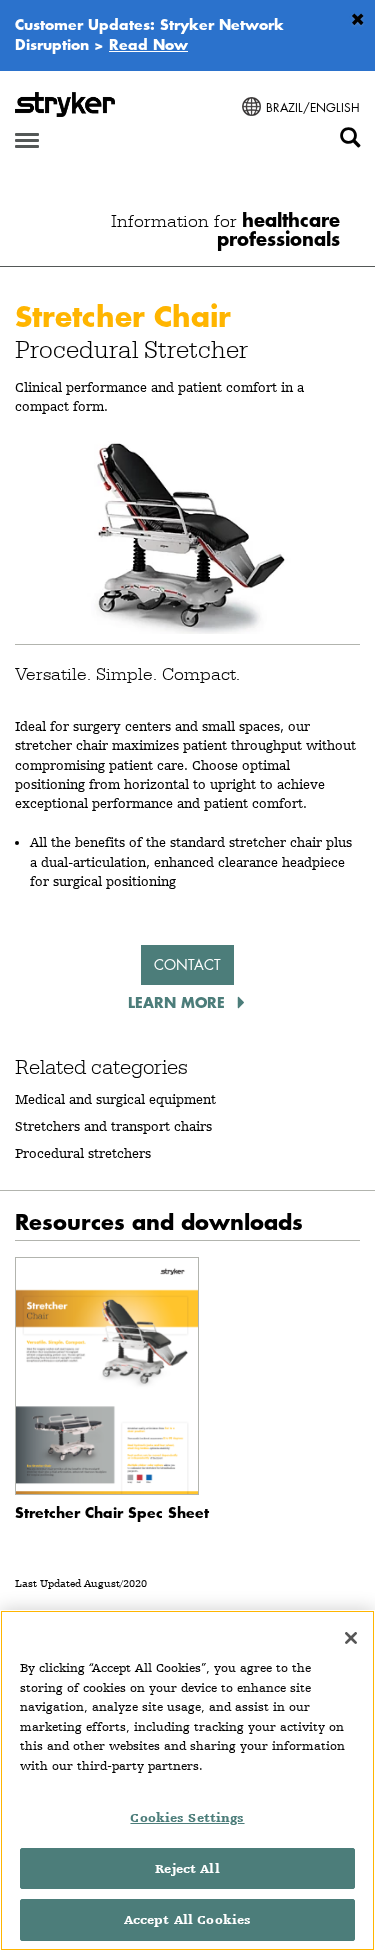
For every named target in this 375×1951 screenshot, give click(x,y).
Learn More (179, 1002)
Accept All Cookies (187, 1919)
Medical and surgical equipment (115, 1099)
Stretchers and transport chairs (113, 1126)
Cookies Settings (187, 1817)
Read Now (148, 44)
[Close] (351, 1638)
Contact (187, 964)
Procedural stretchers (83, 1153)
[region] (187, 1780)
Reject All (187, 1868)
